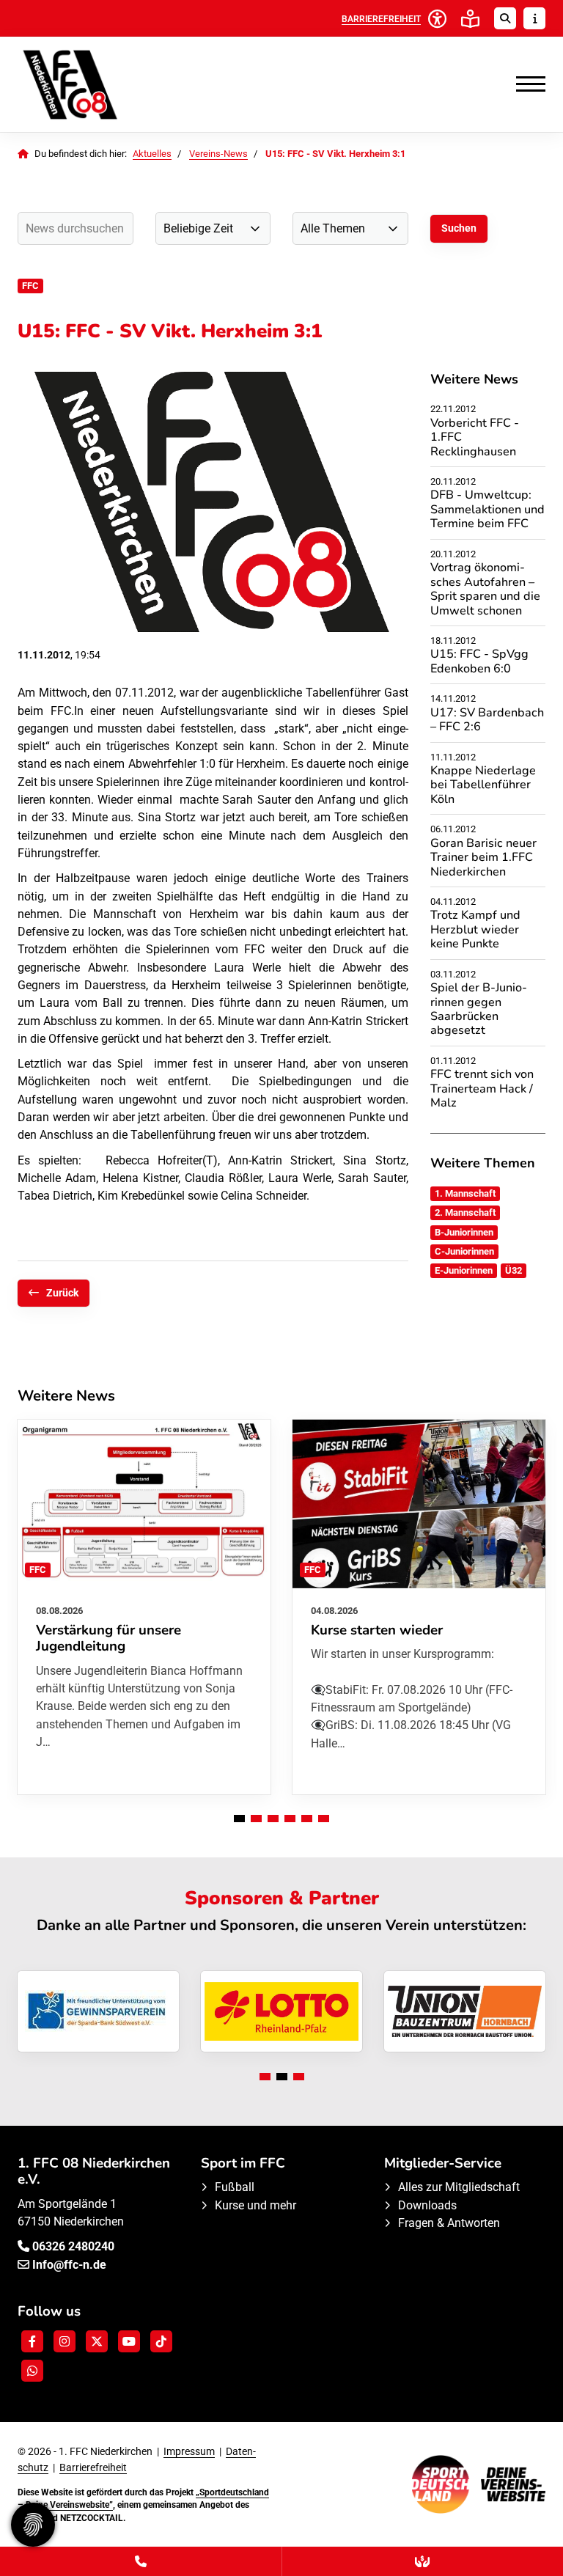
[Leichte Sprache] (470, 19)
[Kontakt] (141, 2561)
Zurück (62, 1293)
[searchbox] (76, 228)
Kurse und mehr (255, 2205)
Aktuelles (152, 154)
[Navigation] (525, 84)
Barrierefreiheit (93, 2467)
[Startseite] (109, 84)
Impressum (189, 2451)
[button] (239, 1819)
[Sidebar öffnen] (534, 18)
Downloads (427, 2205)
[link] (144, 1607)
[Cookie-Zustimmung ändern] (33, 2525)
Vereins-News (218, 154)
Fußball (235, 2187)
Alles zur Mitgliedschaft (459, 2187)
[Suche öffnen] (505, 18)
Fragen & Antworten (449, 2223)
